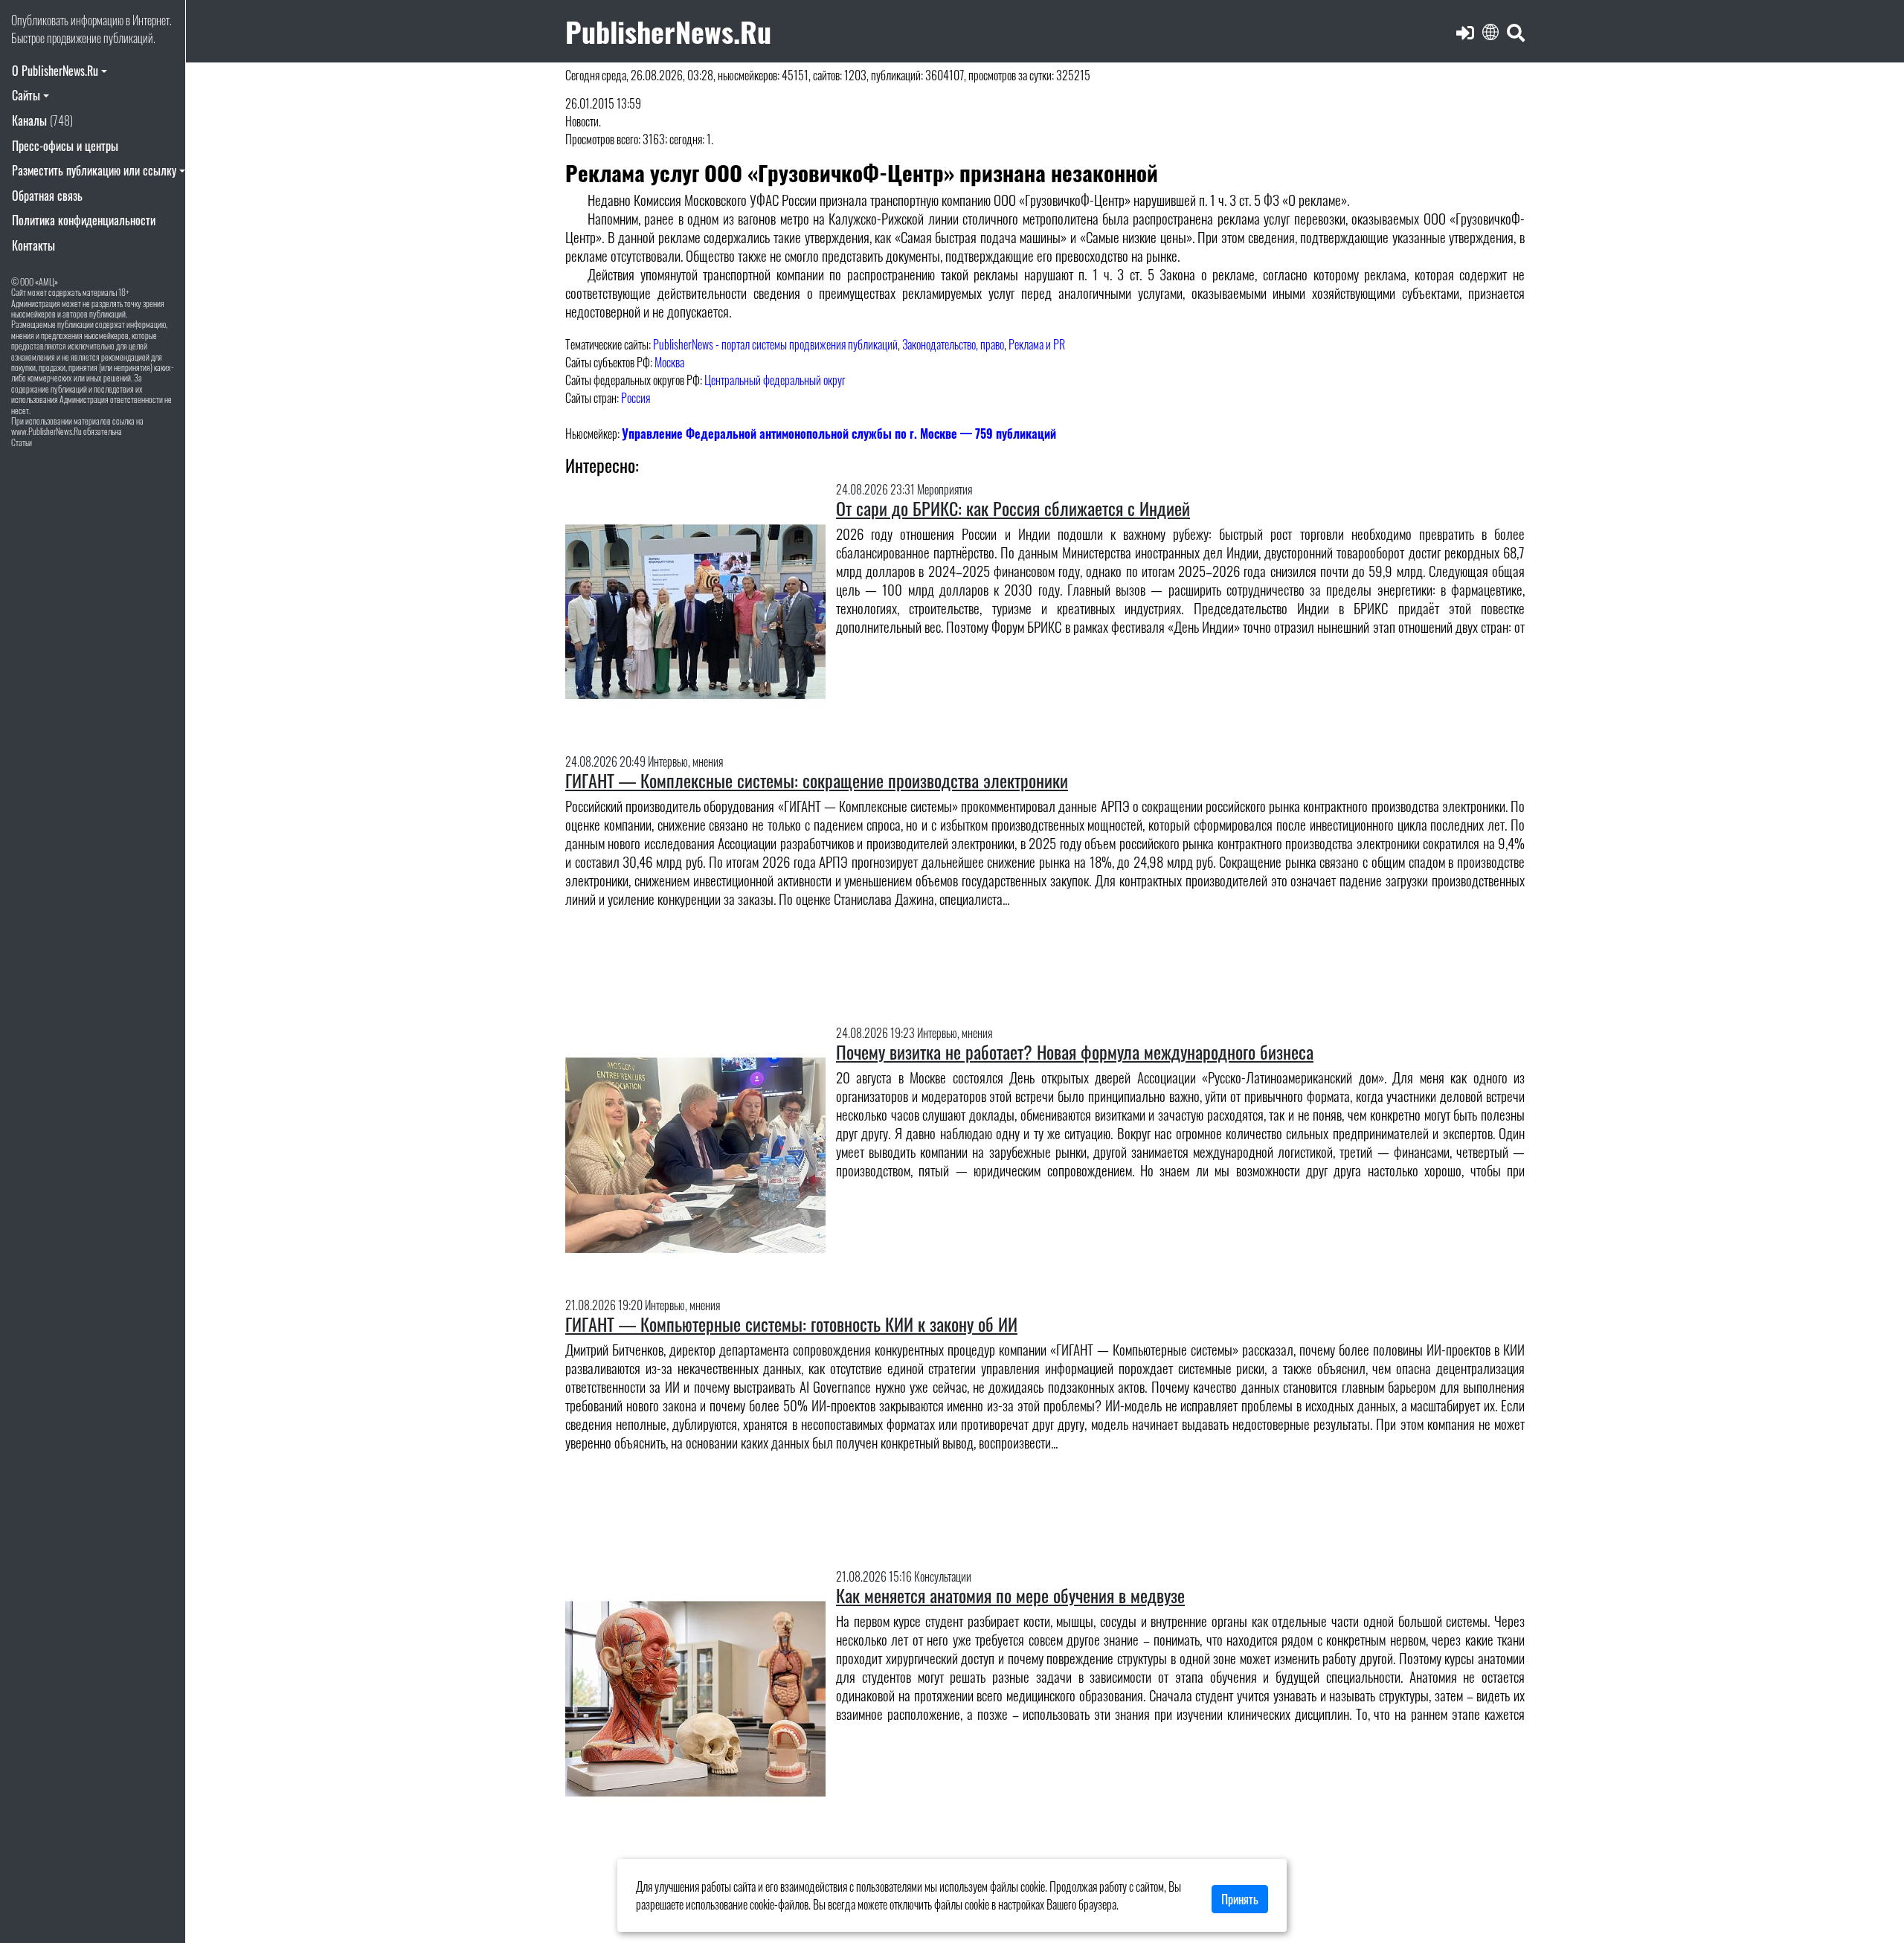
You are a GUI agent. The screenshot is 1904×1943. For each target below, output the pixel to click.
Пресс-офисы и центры (65, 146)
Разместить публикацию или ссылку (94, 170)
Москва (669, 362)
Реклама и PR (1037, 344)
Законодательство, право (953, 344)
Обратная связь (47, 196)
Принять (1240, 1899)
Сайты (26, 95)
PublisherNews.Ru (668, 31)
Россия (636, 398)
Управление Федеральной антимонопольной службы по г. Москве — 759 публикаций (839, 434)
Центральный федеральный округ (775, 380)
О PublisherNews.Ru (55, 71)
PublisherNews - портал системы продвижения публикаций (775, 344)
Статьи (22, 442)
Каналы (42, 120)
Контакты (33, 245)
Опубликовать (40, 20)
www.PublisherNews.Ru (46, 431)
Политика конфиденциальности (84, 220)
